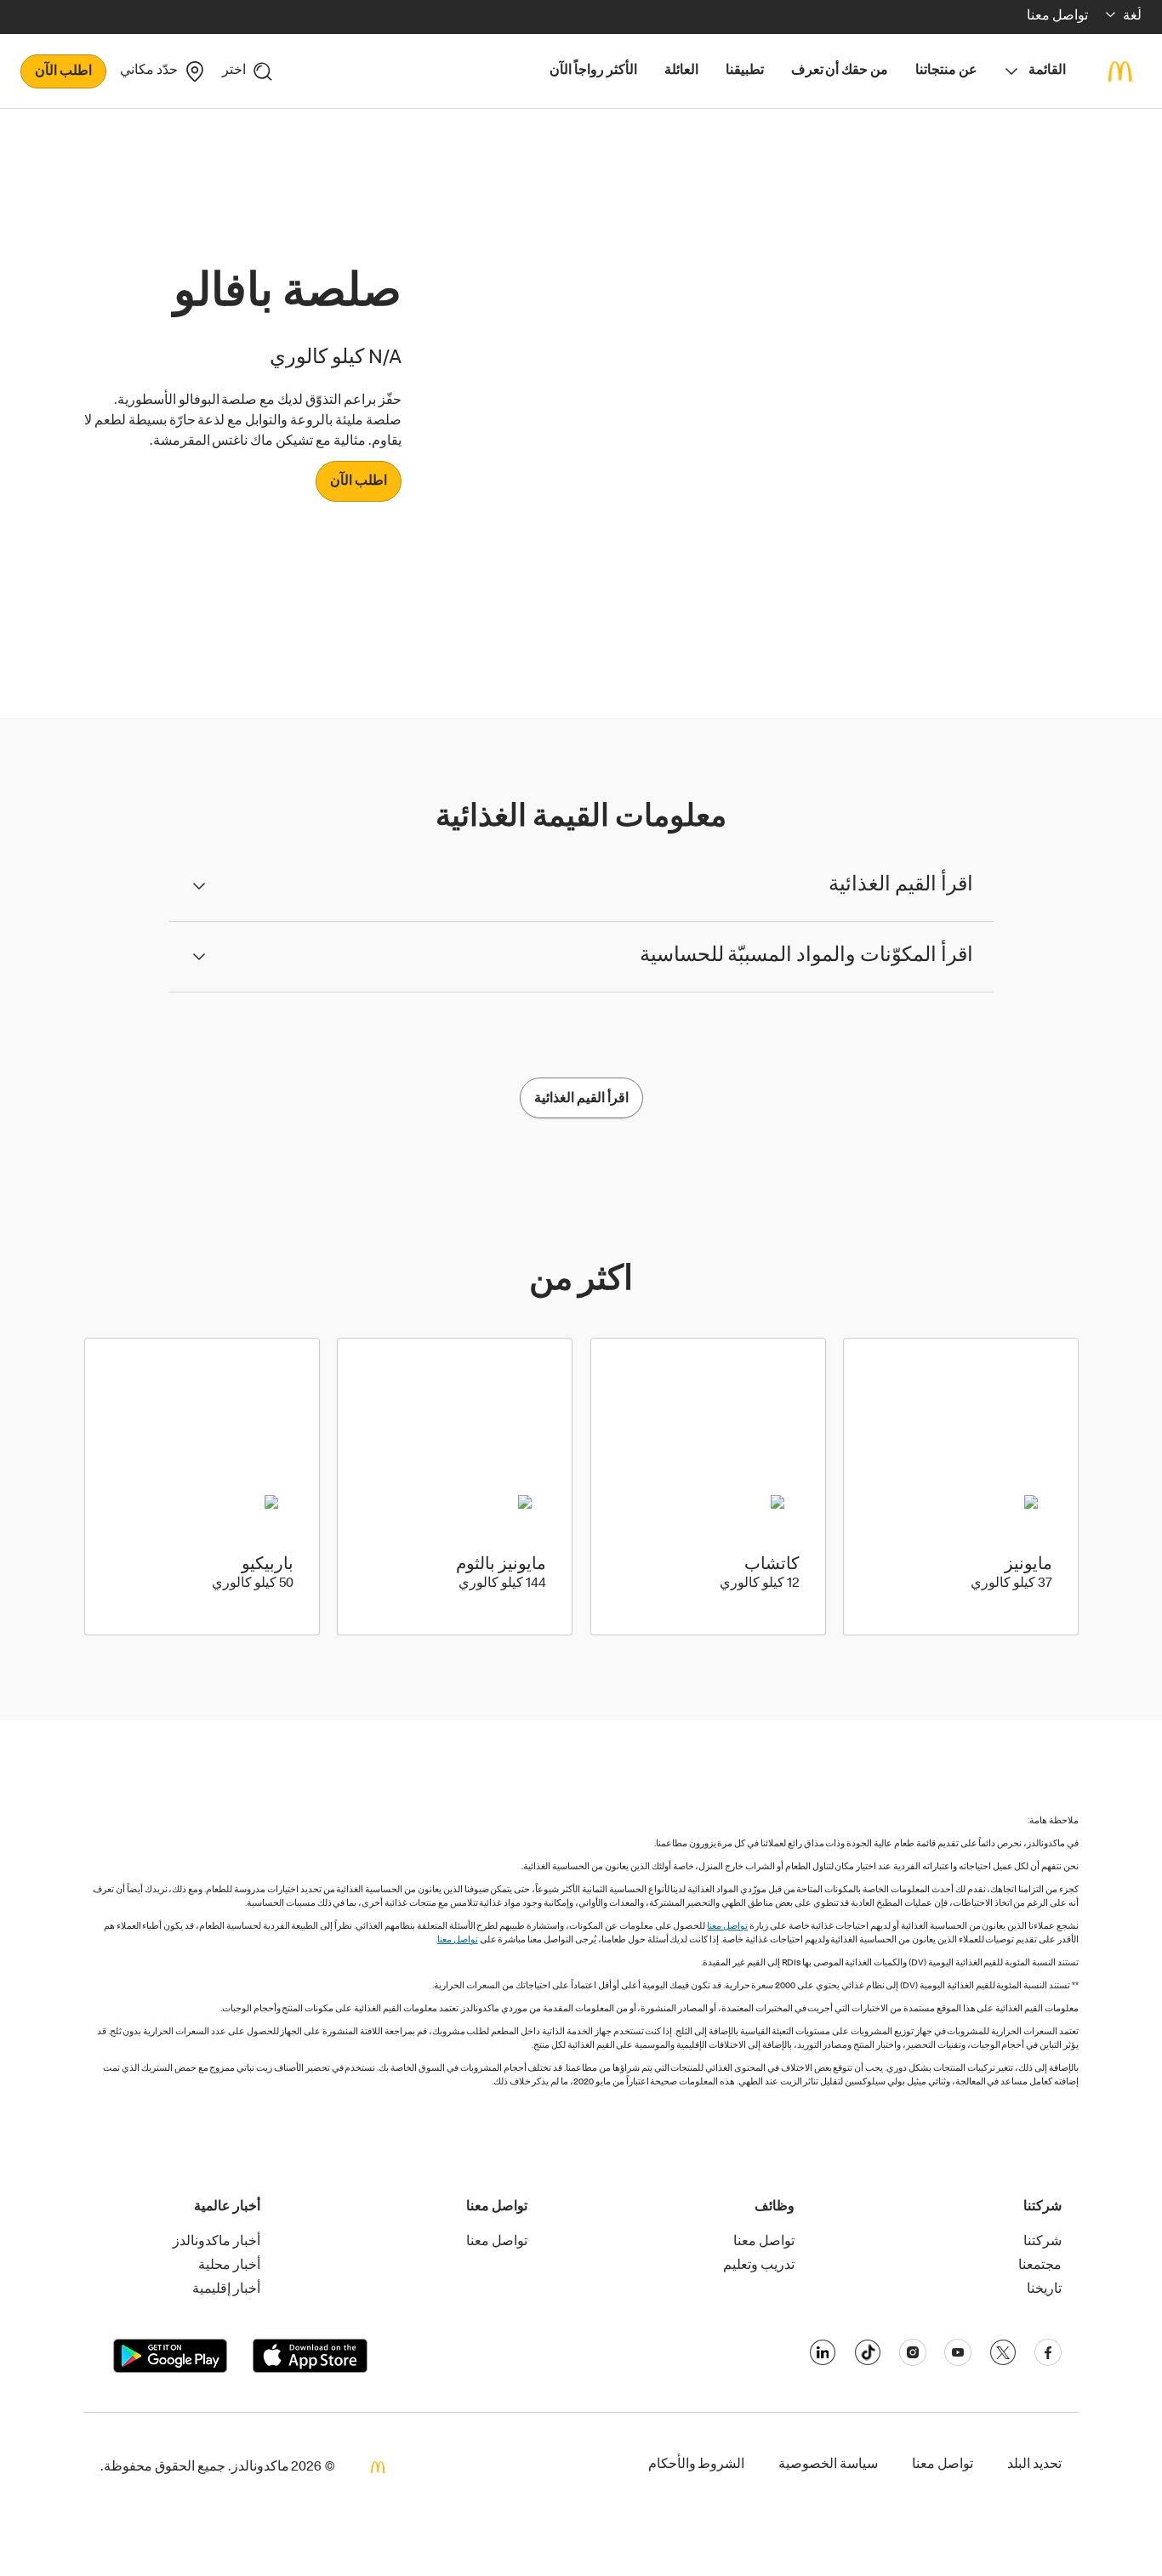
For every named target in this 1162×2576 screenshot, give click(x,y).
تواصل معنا (727, 1927)
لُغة (1132, 17)
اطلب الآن (63, 72)
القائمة (1047, 71)
